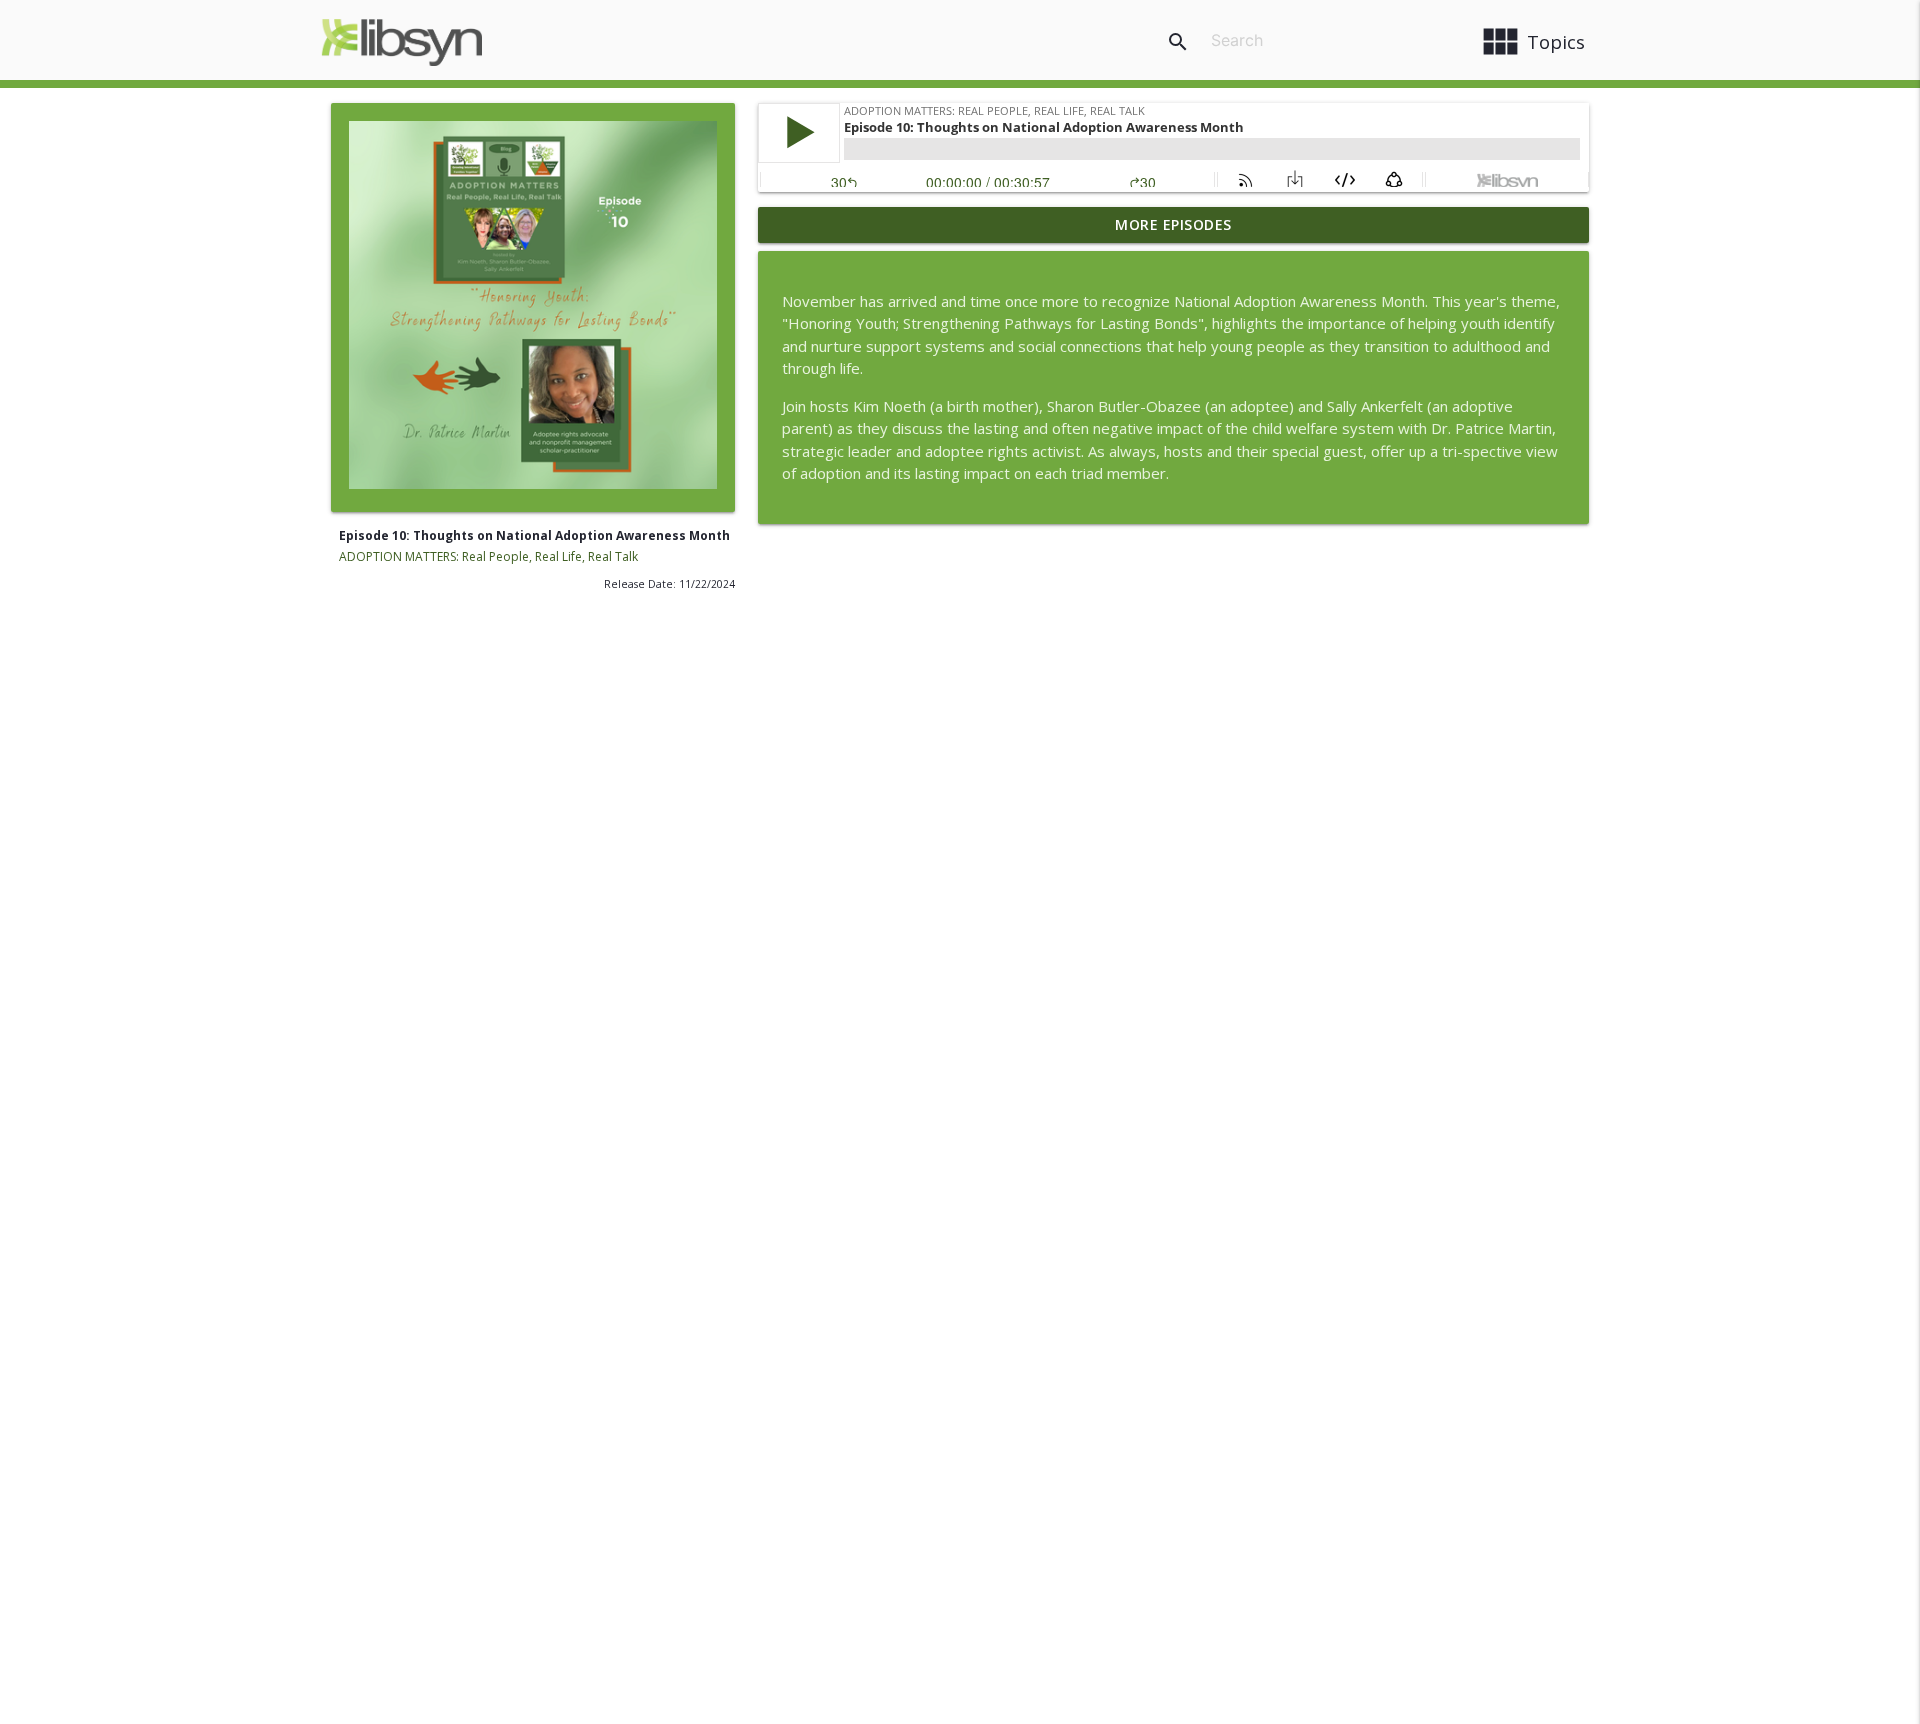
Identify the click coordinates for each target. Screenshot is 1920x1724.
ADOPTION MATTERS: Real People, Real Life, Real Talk (488, 556)
